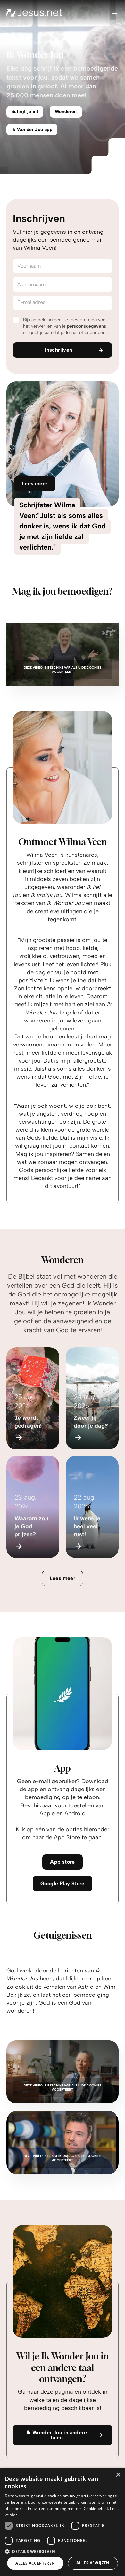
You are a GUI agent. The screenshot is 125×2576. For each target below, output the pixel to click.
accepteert (63, 672)
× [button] (118, 2475)
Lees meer (63, 1578)
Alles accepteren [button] (35, 2563)
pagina (64, 2392)
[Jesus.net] (34, 13)
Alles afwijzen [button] (93, 2563)
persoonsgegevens (87, 326)
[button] (63, 2551)
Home (13, 42)
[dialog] (63, 2522)
